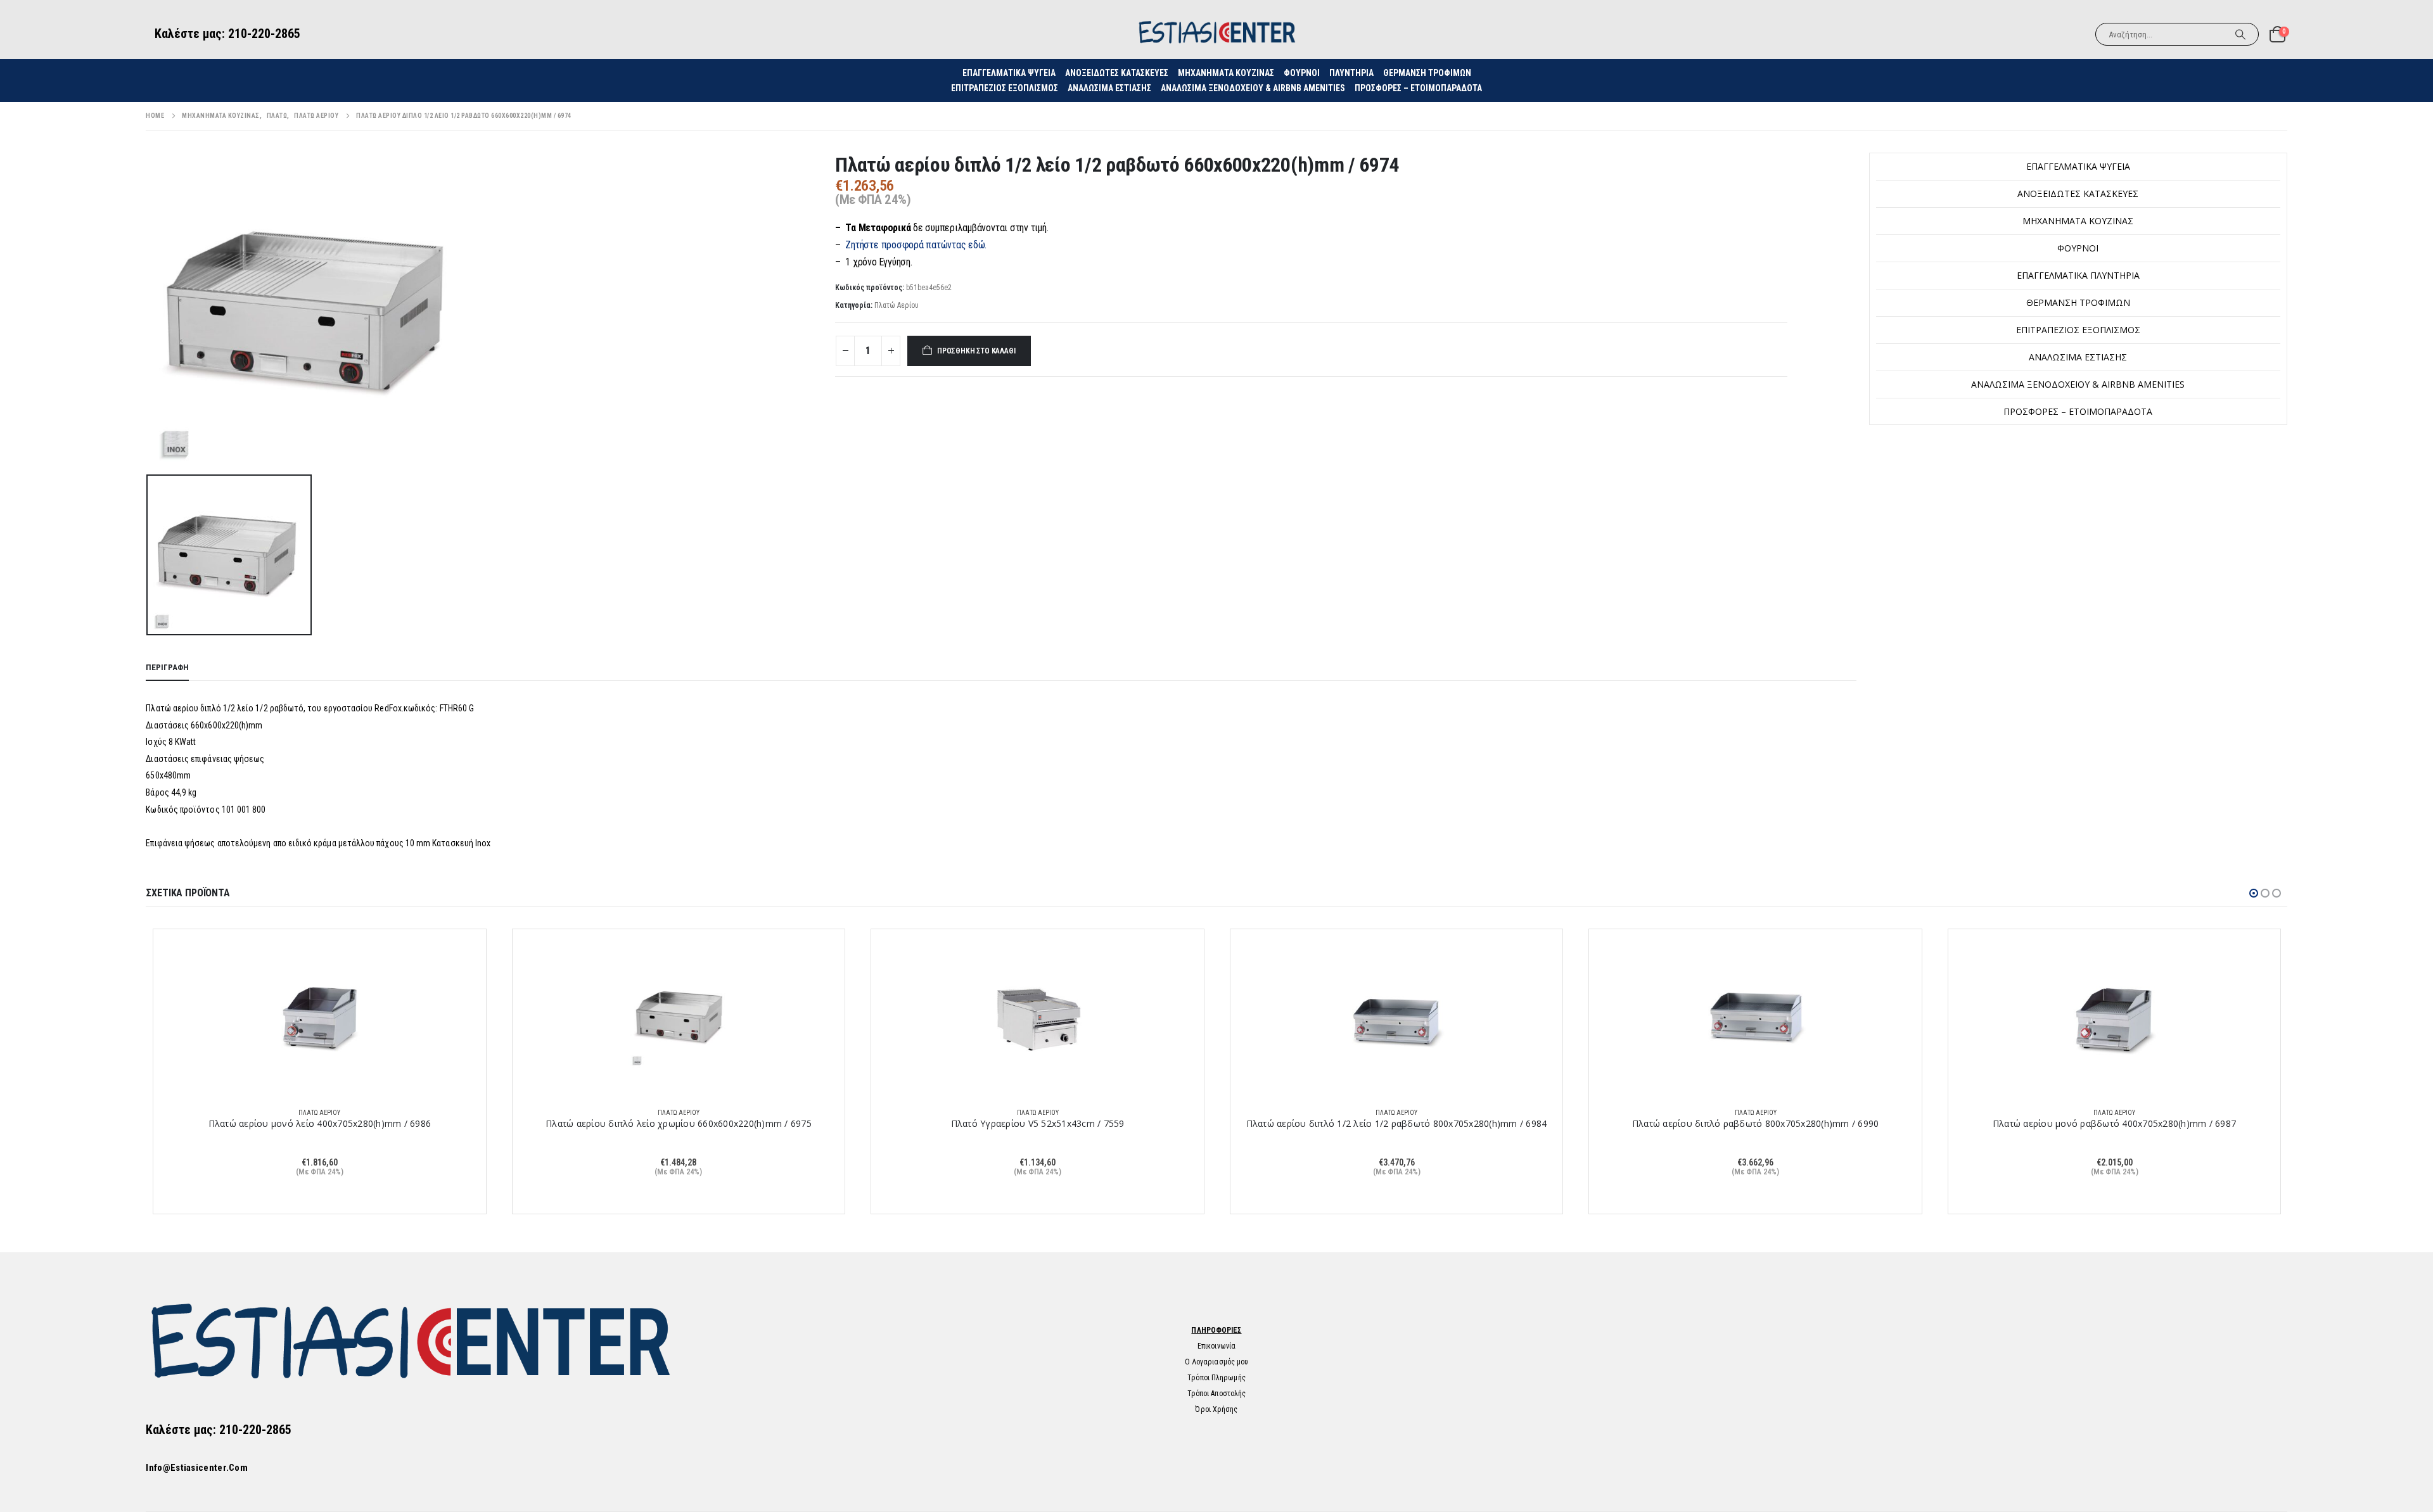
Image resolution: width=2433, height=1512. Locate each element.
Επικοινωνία (1216, 1346)
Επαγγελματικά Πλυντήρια (2078, 275)
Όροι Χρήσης (1216, 1409)
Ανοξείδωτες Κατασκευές (1117, 73)
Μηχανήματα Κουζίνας (1226, 73)
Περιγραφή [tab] (167, 667)
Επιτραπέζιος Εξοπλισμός (1005, 88)
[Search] (2240, 34)
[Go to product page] (320, 1018)
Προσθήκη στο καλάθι (976, 351)
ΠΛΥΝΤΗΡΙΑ (1351, 73)
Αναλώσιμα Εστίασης (1109, 88)
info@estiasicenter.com (197, 1468)
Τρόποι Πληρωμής (1216, 1378)
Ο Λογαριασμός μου (1217, 1362)
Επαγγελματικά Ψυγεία (2078, 166)
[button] (2254, 893)
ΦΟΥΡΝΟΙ (1302, 73)
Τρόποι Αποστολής (1217, 1394)
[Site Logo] (1216, 34)
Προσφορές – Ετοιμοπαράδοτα (1418, 88)
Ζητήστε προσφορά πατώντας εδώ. (916, 245)
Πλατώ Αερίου (897, 305)
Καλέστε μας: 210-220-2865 (227, 34)
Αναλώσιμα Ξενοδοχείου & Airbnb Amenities (1253, 88)
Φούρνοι (2078, 248)
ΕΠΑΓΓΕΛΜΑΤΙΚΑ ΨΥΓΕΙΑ (1009, 73)
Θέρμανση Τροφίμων (1427, 73)
